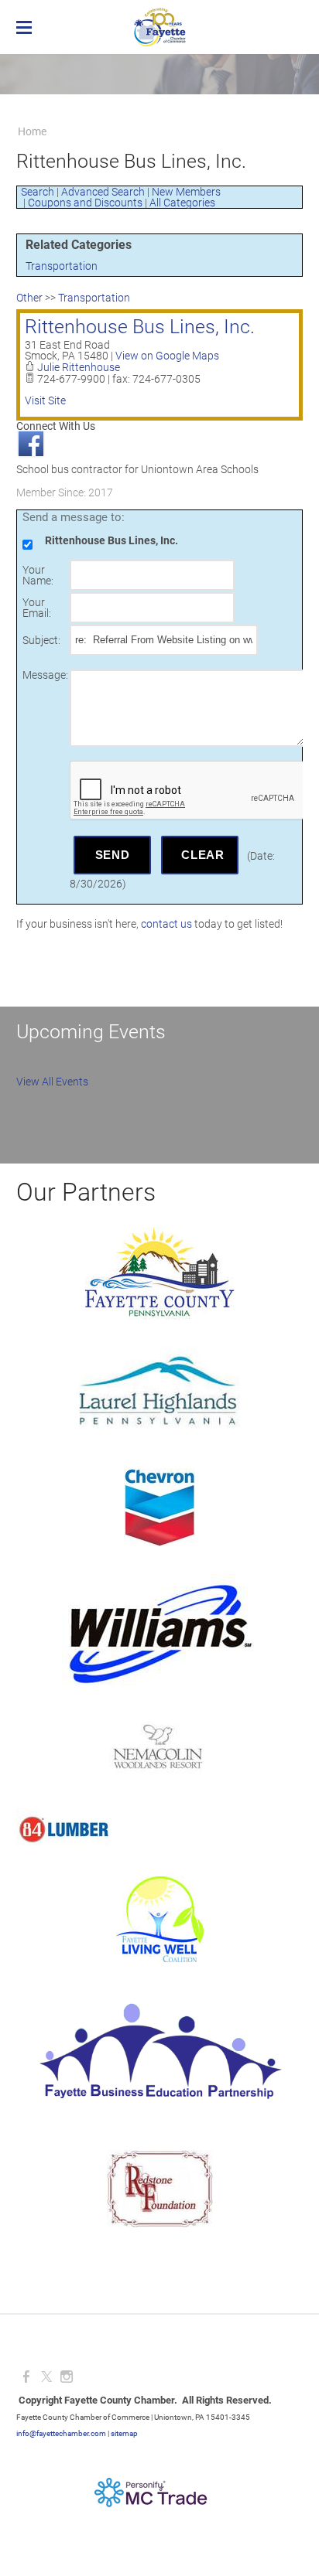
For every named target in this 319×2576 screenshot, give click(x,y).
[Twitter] (46, 2377)
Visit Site (45, 400)
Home (32, 131)
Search (38, 192)
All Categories (182, 203)
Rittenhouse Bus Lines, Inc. (140, 327)
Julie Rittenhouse (79, 367)
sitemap (124, 2433)
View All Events (52, 1082)
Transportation (62, 266)
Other (29, 298)
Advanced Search (103, 192)
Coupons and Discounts (85, 203)
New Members (186, 192)
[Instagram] (67, 2377)
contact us (166, 924)
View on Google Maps (167, 356)
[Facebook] (26, 2377)
